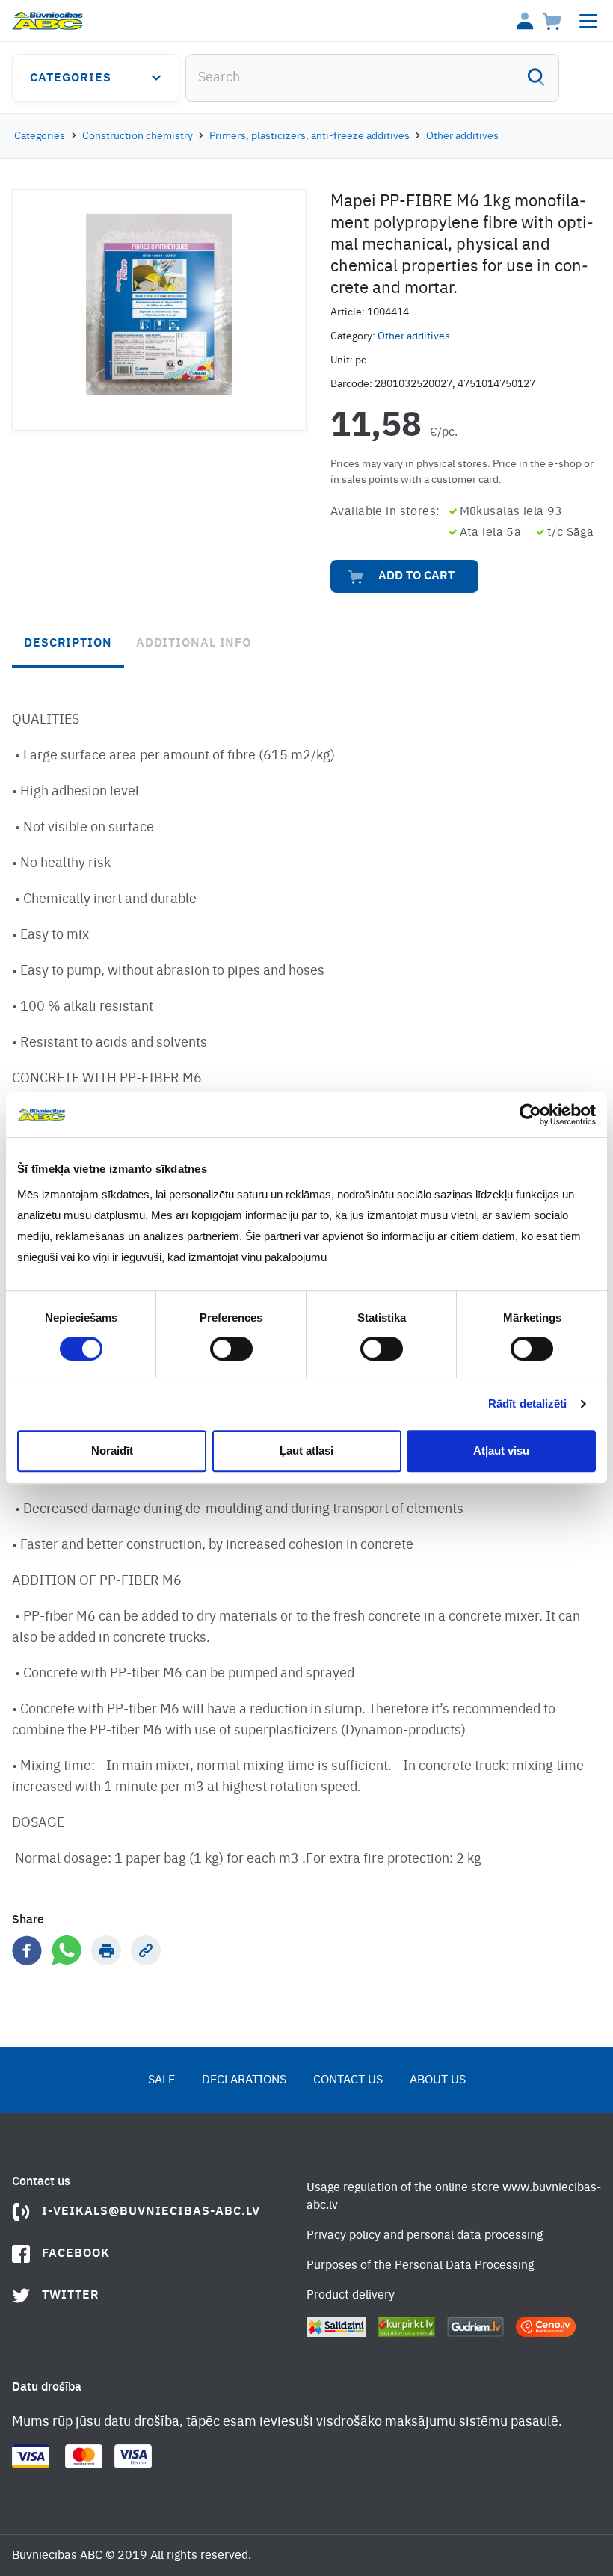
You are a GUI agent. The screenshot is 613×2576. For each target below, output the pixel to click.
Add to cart (416, 576)
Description (68, 644)
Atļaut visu (501, 1451)
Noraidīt (112, 1451)
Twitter (71, 2296)
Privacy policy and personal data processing (425, 2236)
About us (438, 2080)
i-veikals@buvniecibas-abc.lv (151, 2212)
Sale (161, 2080)
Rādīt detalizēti (528, 1403)
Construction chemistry (138, 136)
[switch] (231, 1349)
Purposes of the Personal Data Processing (420, 2266)
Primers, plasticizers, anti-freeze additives (309, 136)
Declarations (244, 2080)
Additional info (194, 644)
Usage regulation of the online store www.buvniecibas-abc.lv (454, 2197)
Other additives (462, 136)
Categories (71, 78)
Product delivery (351, 2296)
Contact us (348, 2080)
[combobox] (372, 78)
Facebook (76, 2254)
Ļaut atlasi (306, 1451)
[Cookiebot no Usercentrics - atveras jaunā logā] (530, 1115)
